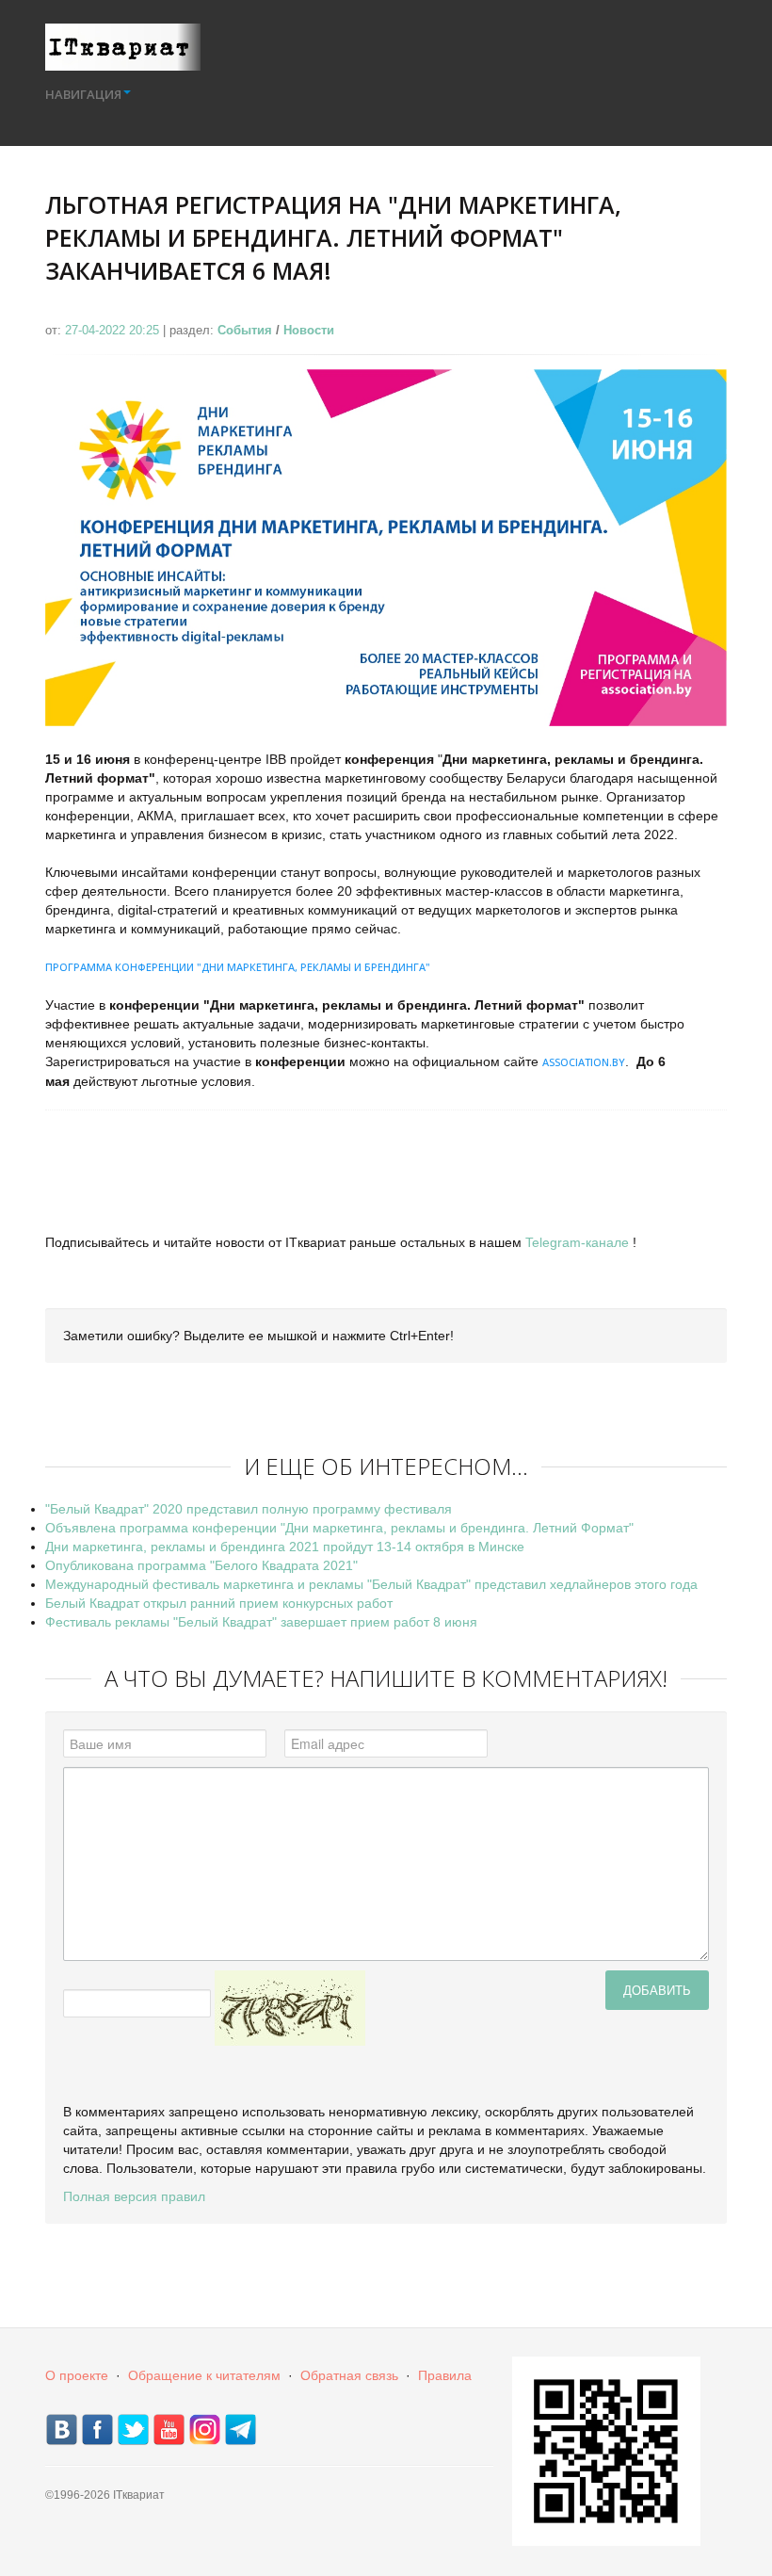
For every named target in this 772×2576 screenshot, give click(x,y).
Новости (309, 330)
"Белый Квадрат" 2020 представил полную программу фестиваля (249, 1509)
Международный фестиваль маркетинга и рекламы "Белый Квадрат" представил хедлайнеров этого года (371, 1584)
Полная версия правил (134, 2196)
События (245, 330)
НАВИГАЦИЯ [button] (83, 94)
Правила (445, 2375)
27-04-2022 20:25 (114, 330)
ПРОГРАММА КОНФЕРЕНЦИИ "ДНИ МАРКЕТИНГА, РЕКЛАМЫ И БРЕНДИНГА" (238, 967)
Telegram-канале (577, 1242)
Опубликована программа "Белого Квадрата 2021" (201, 1565)
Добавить (657, 1990)
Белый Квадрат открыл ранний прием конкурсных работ (219, 1603)
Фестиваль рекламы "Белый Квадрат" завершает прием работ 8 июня (261, 1622)
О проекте (77, 2375)
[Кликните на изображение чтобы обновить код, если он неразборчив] (290, 2007)
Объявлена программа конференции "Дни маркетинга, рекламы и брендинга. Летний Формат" (339, 1528)
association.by (584, 1062)
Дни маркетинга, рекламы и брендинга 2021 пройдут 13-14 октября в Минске (285, 1547)
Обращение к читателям (204, 2375)
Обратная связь (349, 2375)
